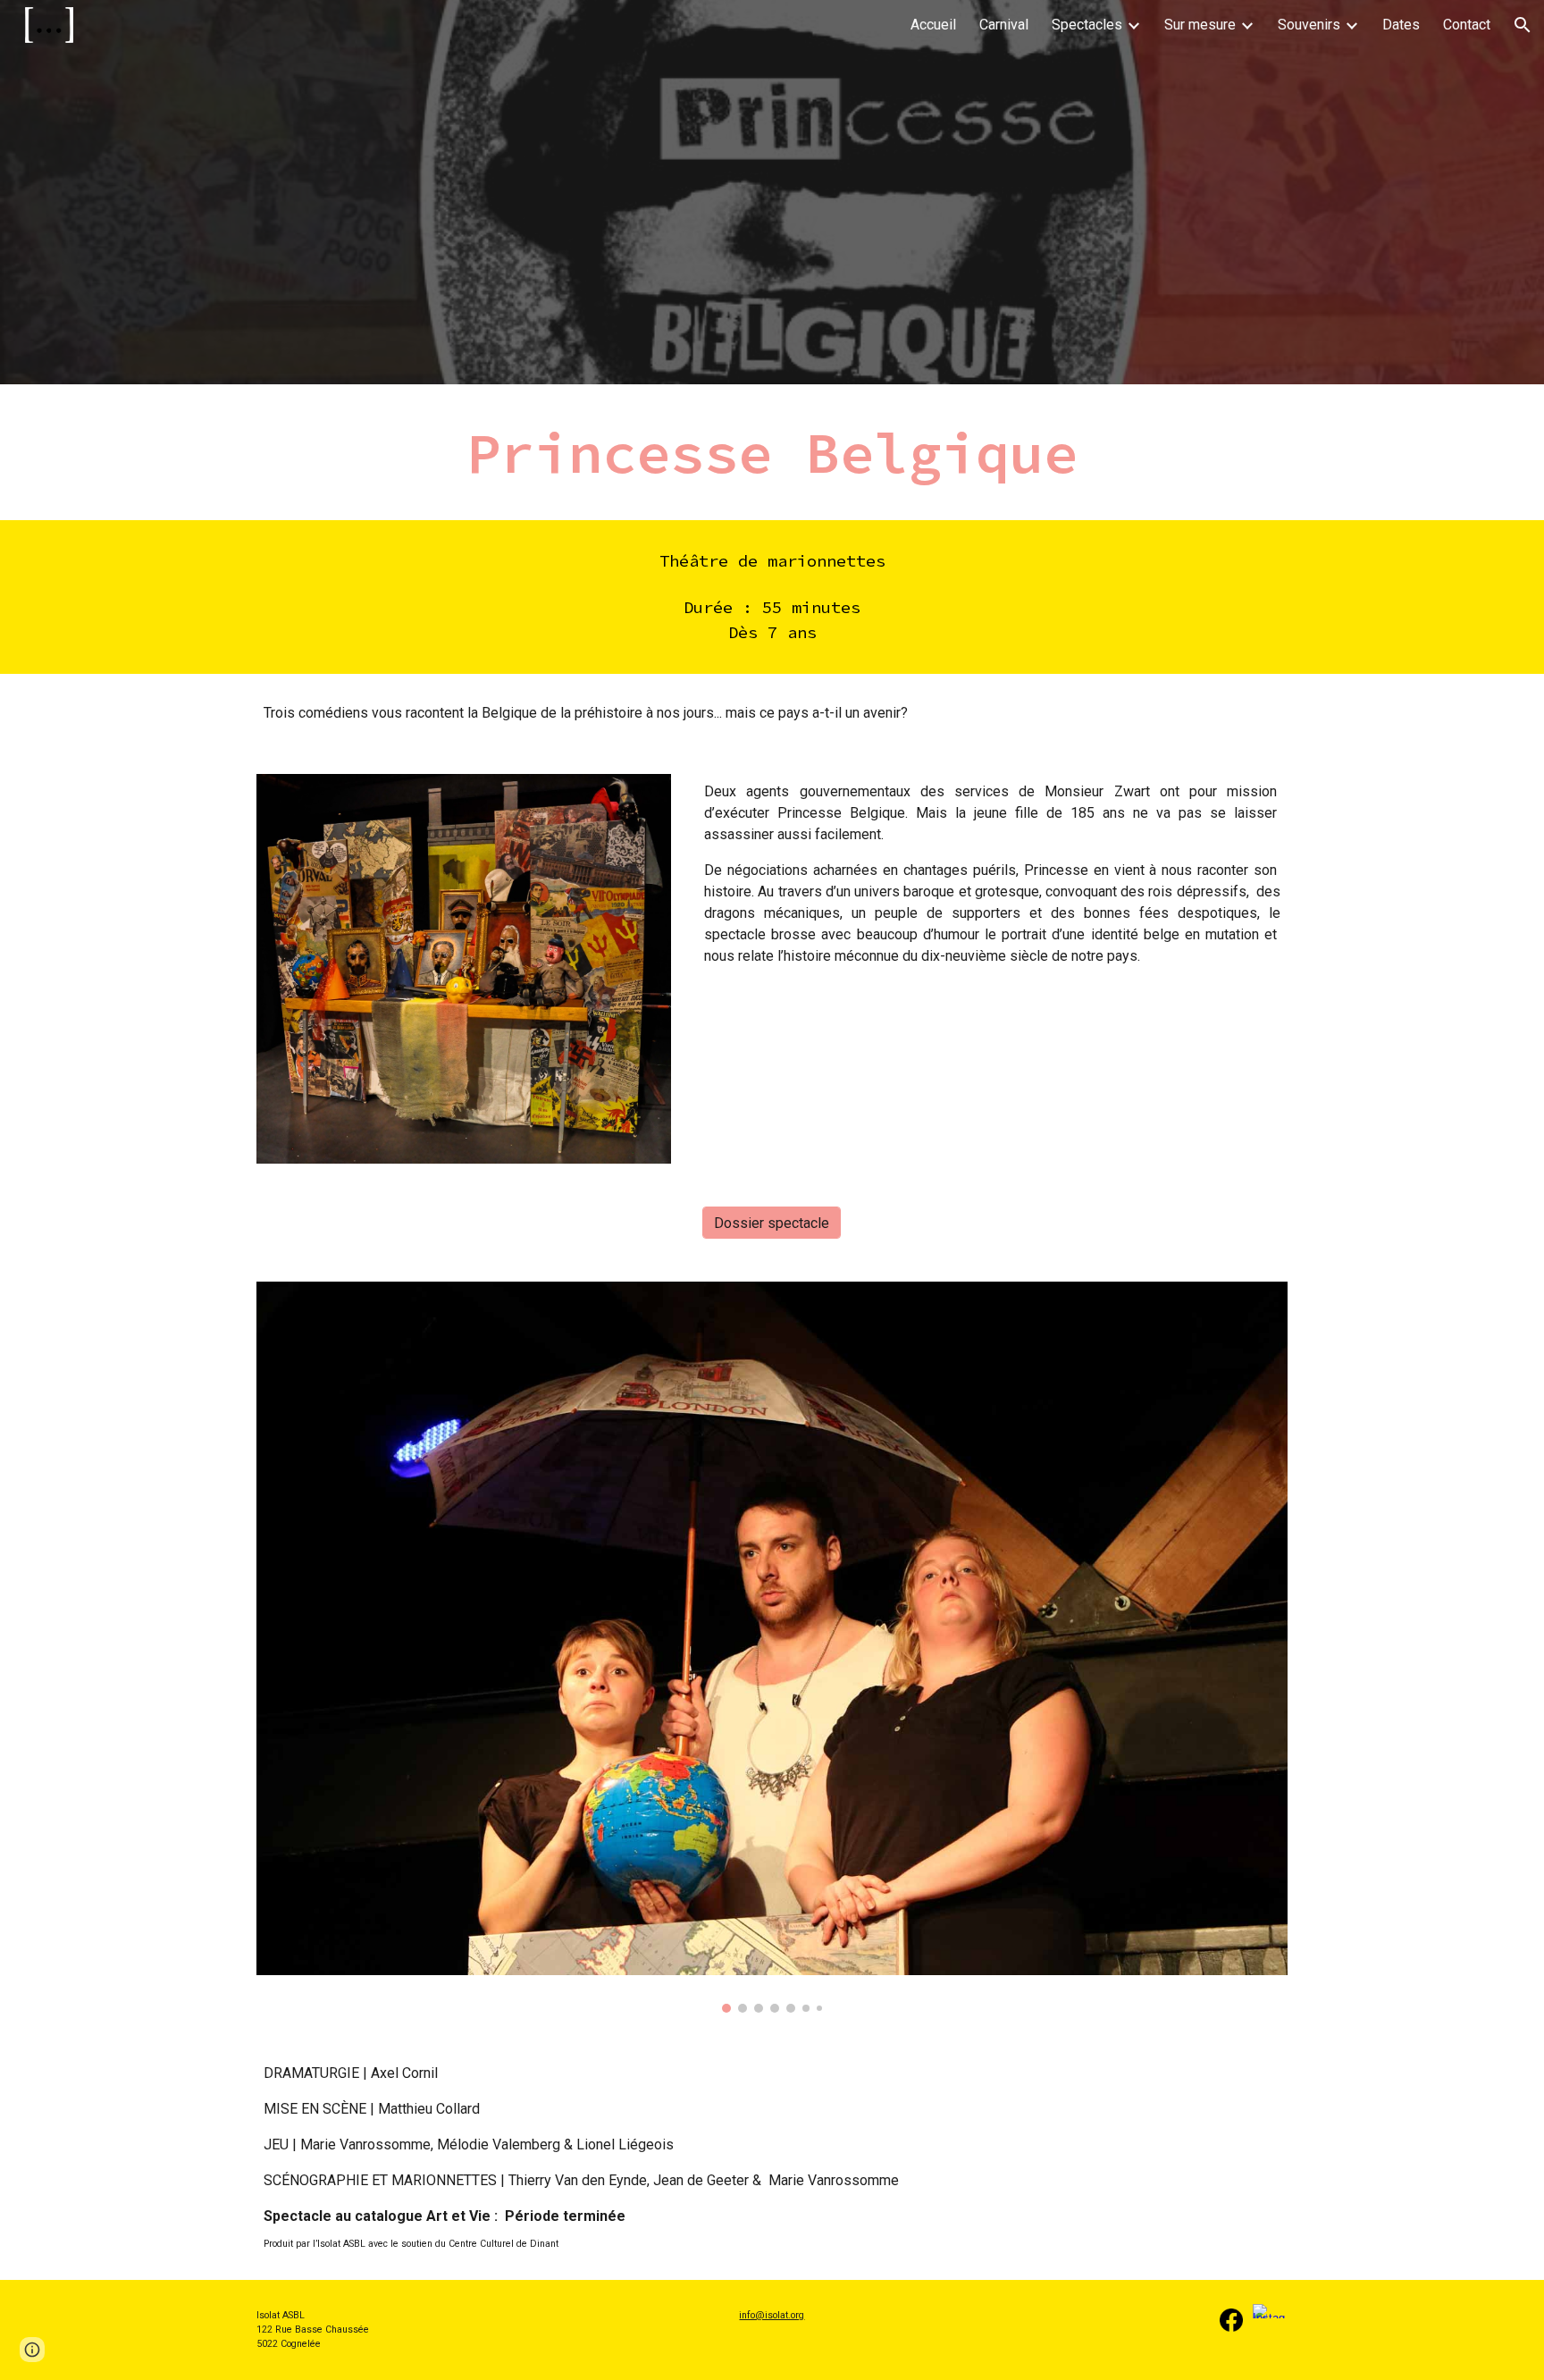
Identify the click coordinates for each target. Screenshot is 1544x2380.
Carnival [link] (1004, 25)
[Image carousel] (772, 1647)
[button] (1523, 25)
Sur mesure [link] (1200, 25)
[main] (772, 452)
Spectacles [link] (1087, 25)
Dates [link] (1401, 25)
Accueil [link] (933, 25)
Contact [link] (1467, 25)
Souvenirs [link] (1309, 25)
